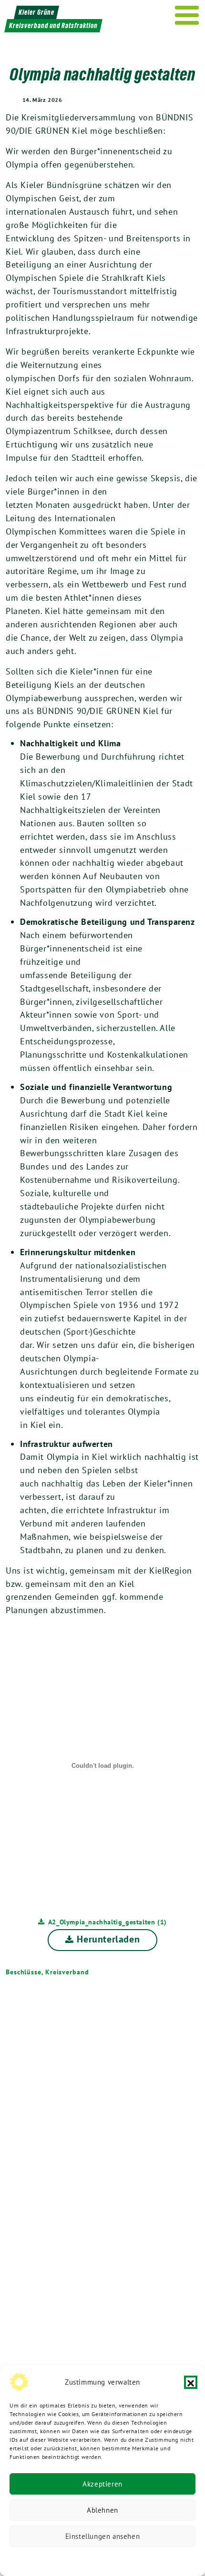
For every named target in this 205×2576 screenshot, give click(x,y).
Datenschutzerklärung (54, 2559)
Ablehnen (102, 2510)
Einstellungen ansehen (103, 2536)
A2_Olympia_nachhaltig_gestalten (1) (108, 1922)
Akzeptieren (102, 2484)
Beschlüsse (24, 1972)
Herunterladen (108, 1939)
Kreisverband (67, 1972)
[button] (191, 2382)
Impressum (166, 2559)
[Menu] (187, 15)
